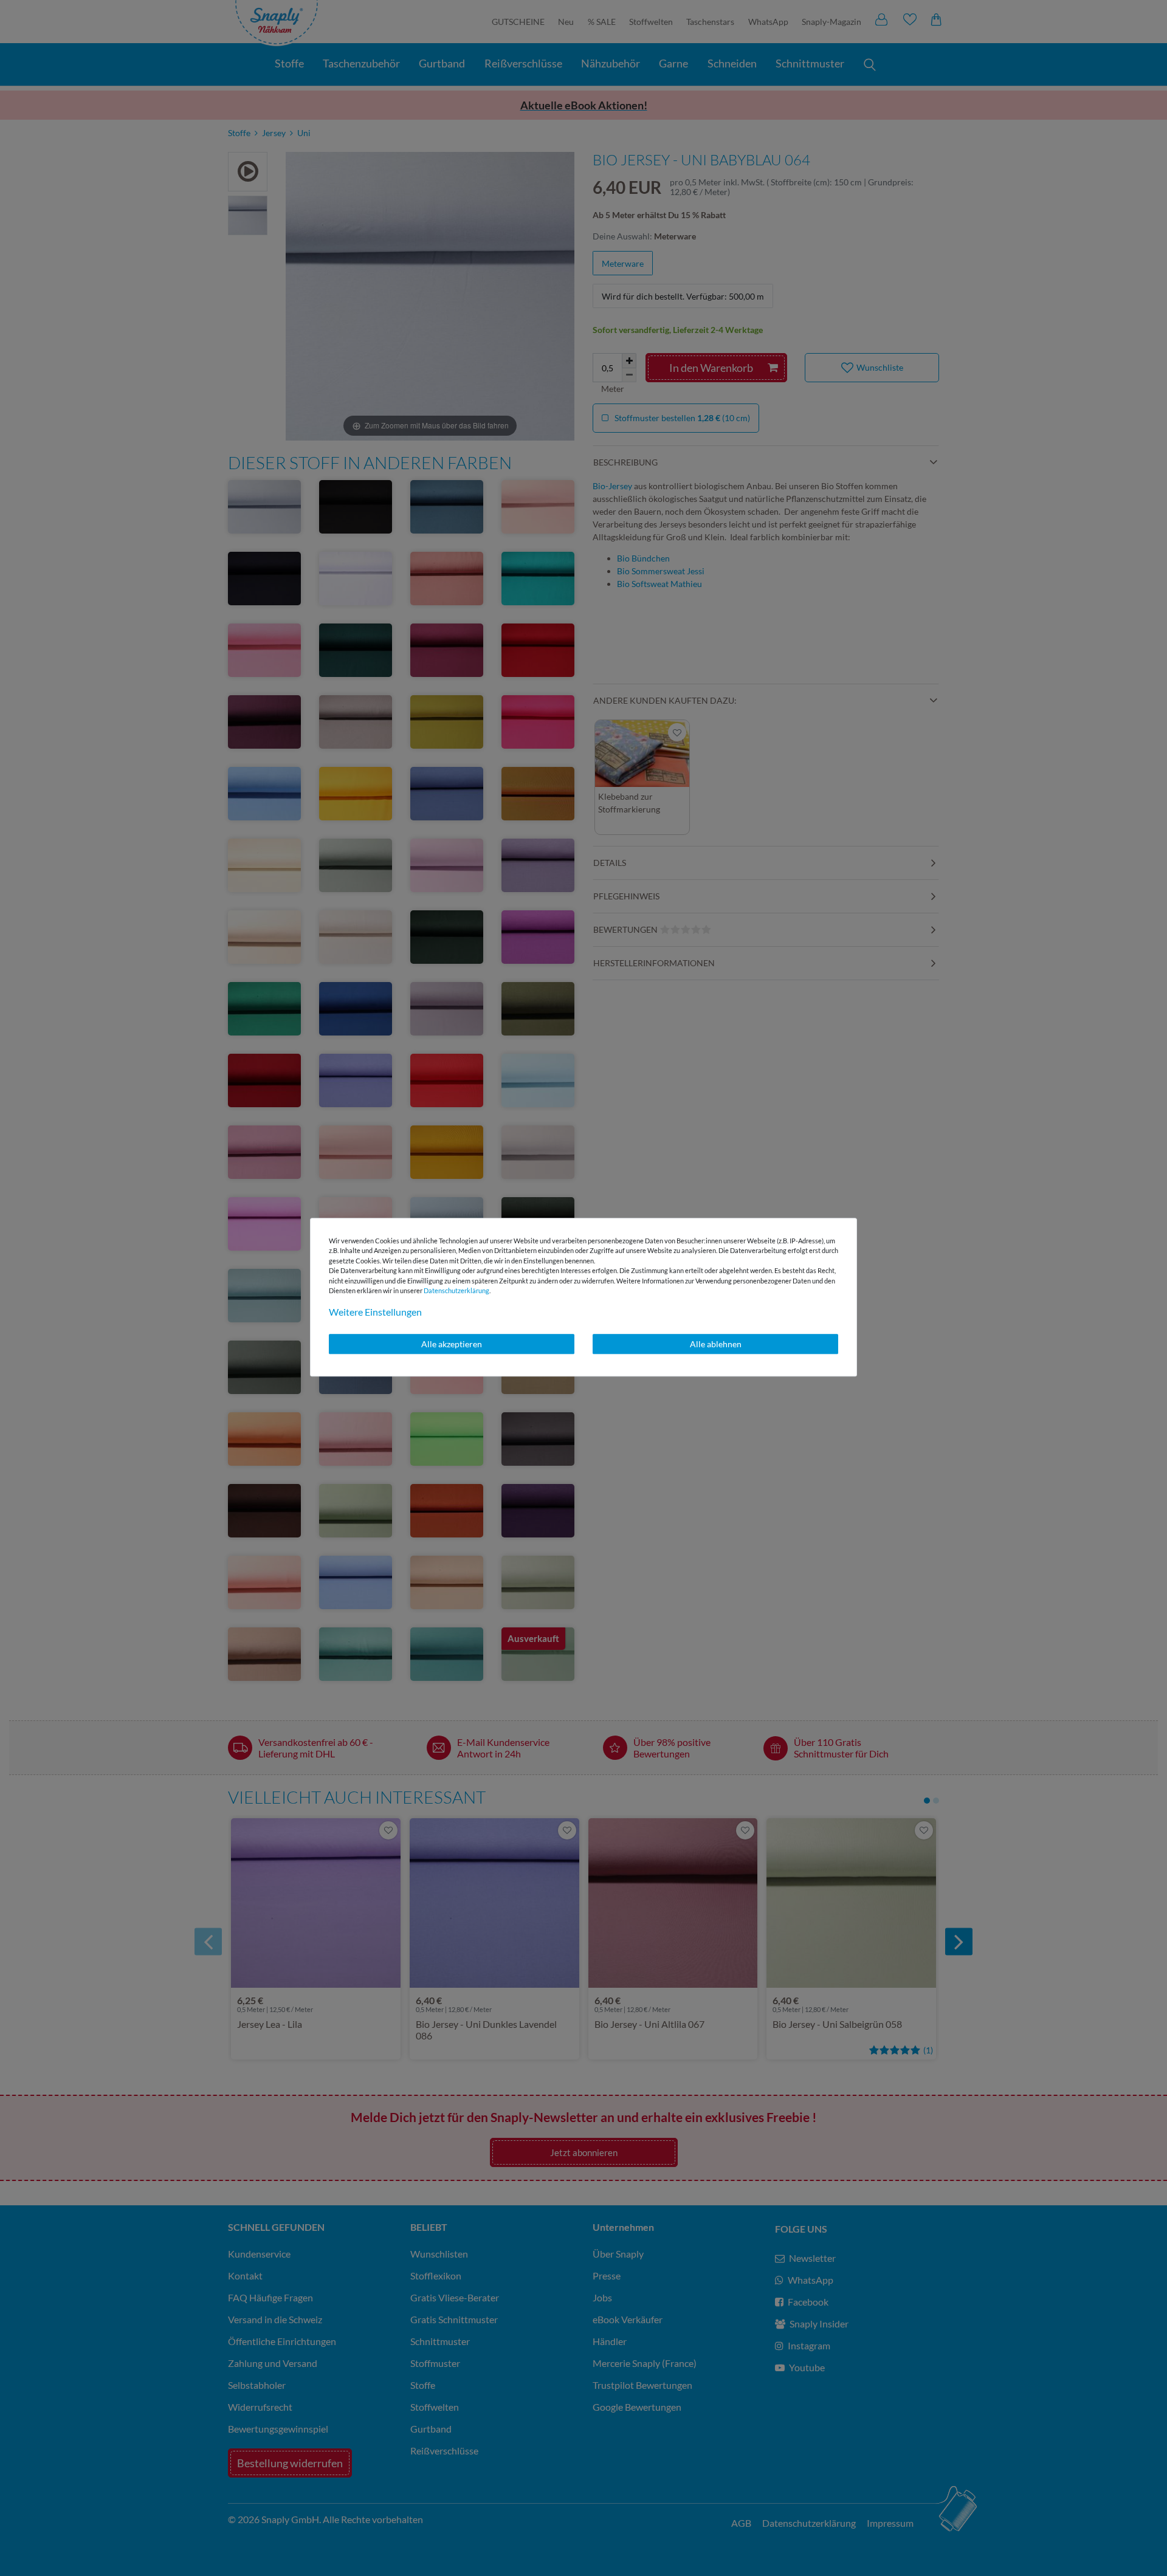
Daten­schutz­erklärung (456, 1290)
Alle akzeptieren (452, 1344)
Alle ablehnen (716, 1344)
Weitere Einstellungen (375, 1312)
